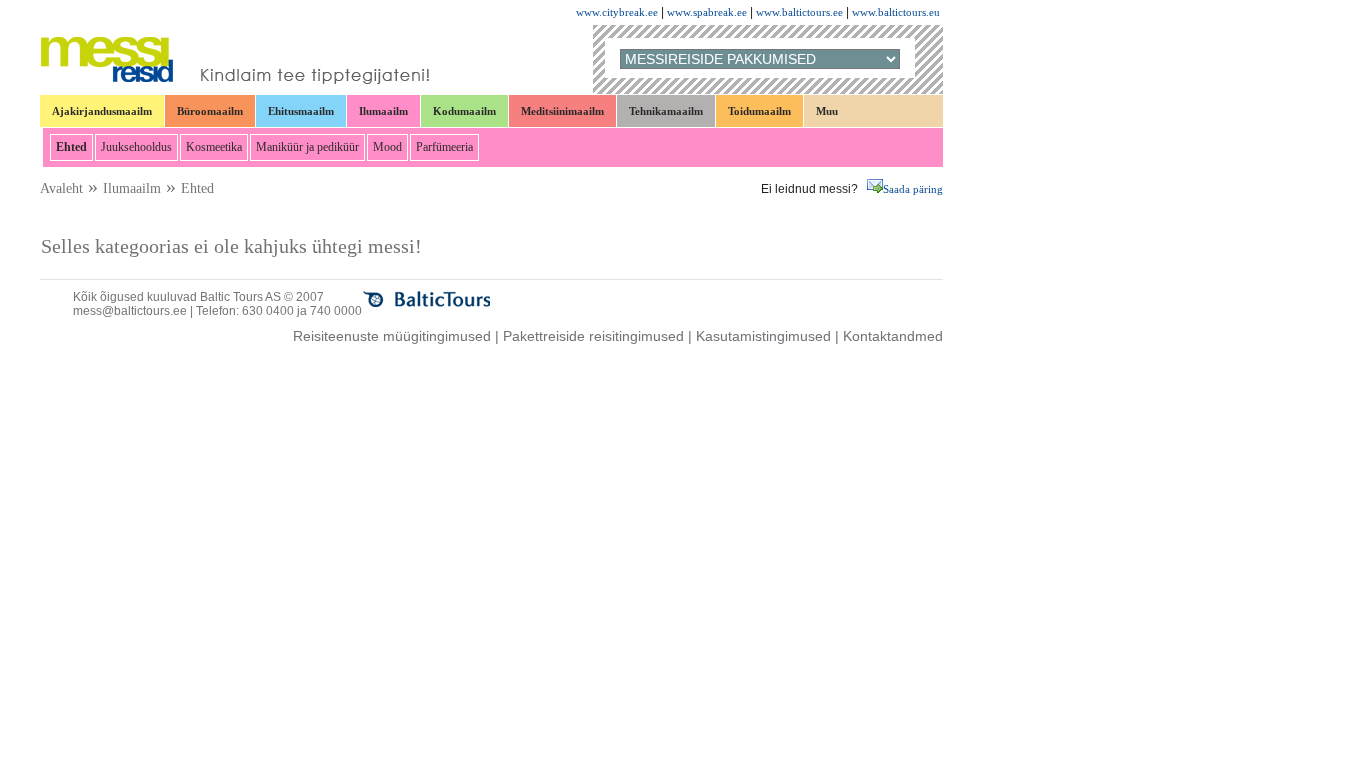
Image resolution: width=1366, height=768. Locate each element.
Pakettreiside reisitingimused (593, 336)
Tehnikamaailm (666, 111)
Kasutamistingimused (763, 336)
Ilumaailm (383, 111)
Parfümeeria (444, 147)
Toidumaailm (759, 111)
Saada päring (913, 189)
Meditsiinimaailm (562, 111)
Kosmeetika (214, 147)
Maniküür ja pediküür (307, 147)
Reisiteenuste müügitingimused (392, 336)
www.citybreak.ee (617, 12)
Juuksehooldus (136, 147)
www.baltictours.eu (896, 12)
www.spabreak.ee (707, 12)
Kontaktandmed (893, 336)
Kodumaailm (464, 111)
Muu (827, 111)
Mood (387, 147)
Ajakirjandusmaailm (102, 111)
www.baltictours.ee (799, 12)
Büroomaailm (210, 111)
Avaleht (61, 188)
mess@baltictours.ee (130, 311)
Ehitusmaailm (301, 111)
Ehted (71, 147)
